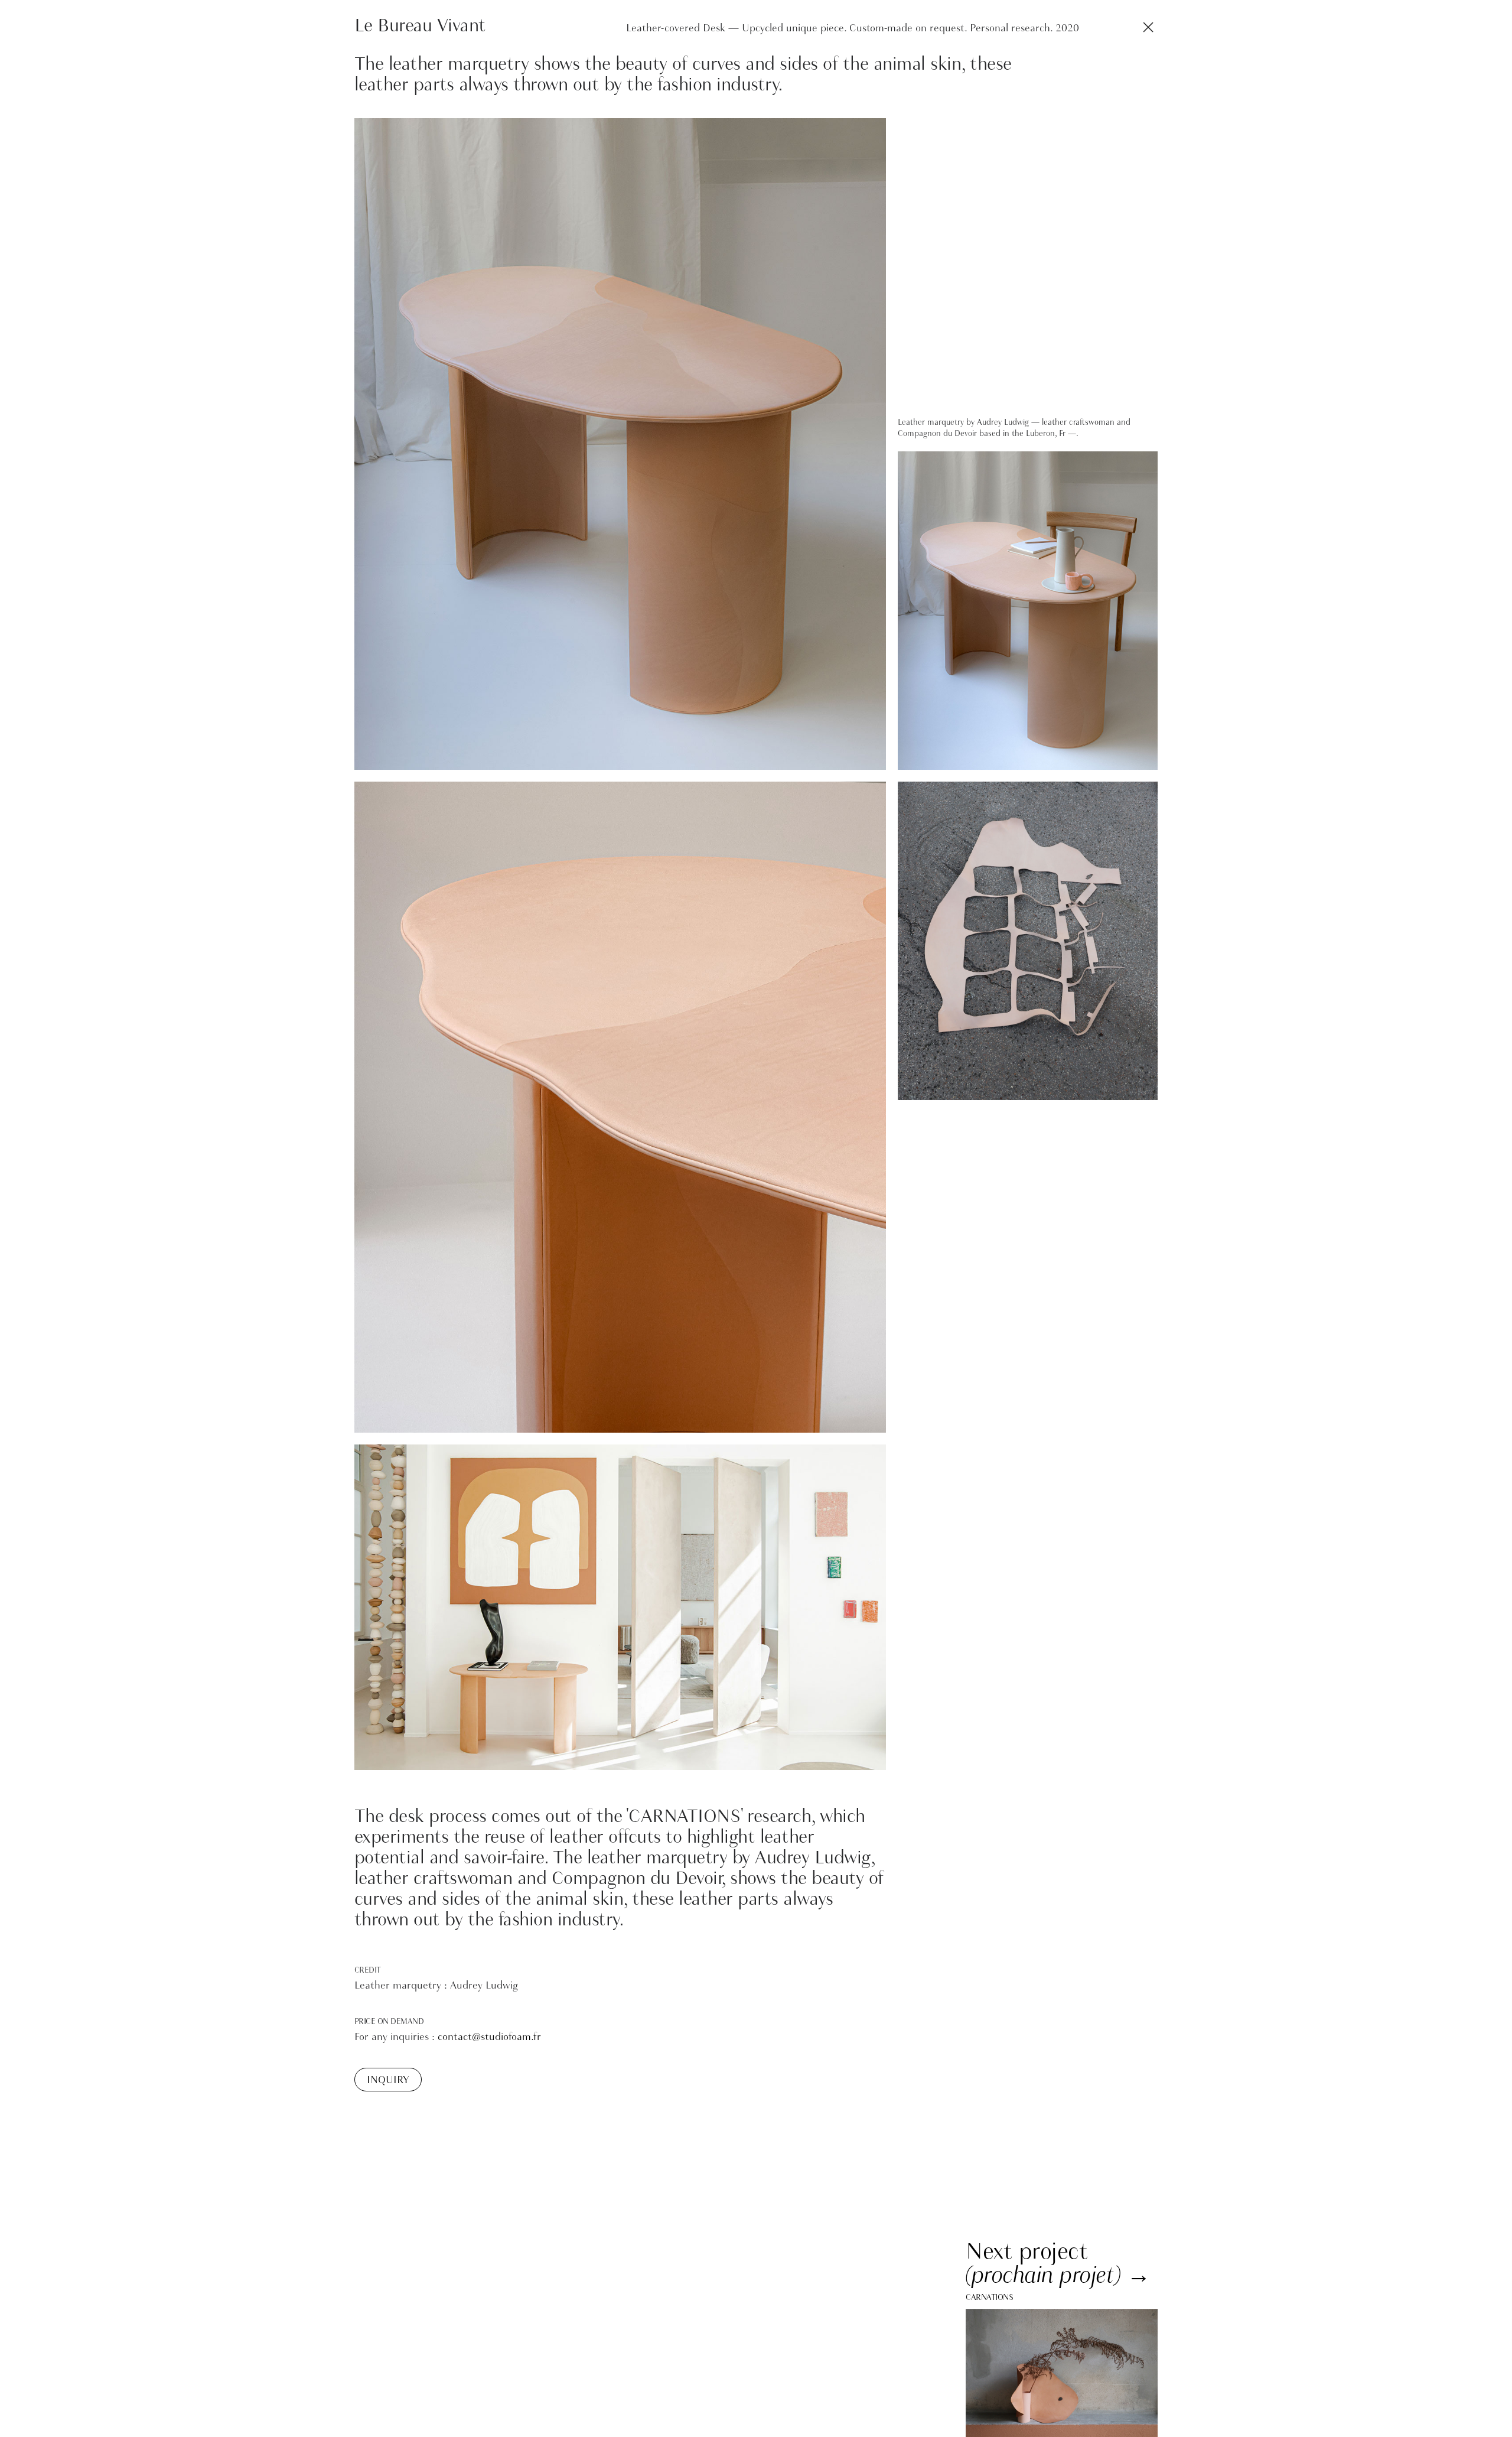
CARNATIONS (989, 2297)
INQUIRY (388, 2080)
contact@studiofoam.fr (489, 2037)
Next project (1027, 2251)
